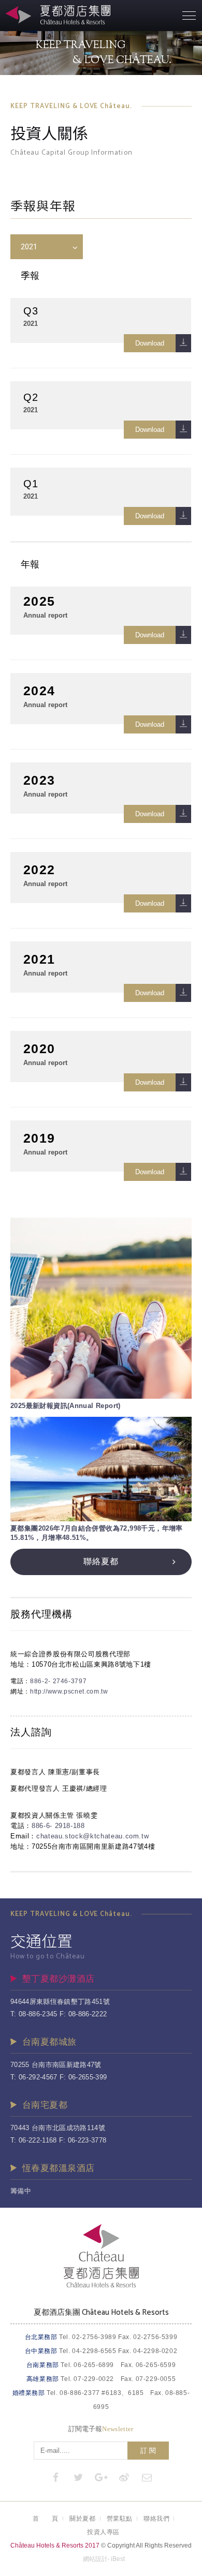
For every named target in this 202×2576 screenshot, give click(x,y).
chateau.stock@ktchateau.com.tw (93, 1836)
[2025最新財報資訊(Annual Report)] (101, 1308)
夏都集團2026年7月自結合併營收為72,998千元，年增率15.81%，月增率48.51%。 (97, 1533)
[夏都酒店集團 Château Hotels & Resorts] (101, 2286)
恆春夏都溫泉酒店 (58, 2168)
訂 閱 (148, 2451)
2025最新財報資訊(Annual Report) (66, 1406)
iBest (118, 2559)
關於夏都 (82, 2519)
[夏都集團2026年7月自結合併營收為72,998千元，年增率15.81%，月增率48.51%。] (101, 1469)
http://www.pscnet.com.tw (69, 1691)
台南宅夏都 (45, 2105)
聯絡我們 (156, 2519)
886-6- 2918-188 (58, 1826)
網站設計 (95, 2559)
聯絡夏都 (101, 1561)
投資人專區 (103, 2532)
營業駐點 (120, 2519)
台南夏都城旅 (49, 2042)
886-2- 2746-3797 (58, 1681)
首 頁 (46, 2519)
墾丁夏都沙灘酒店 (58, 1979)
